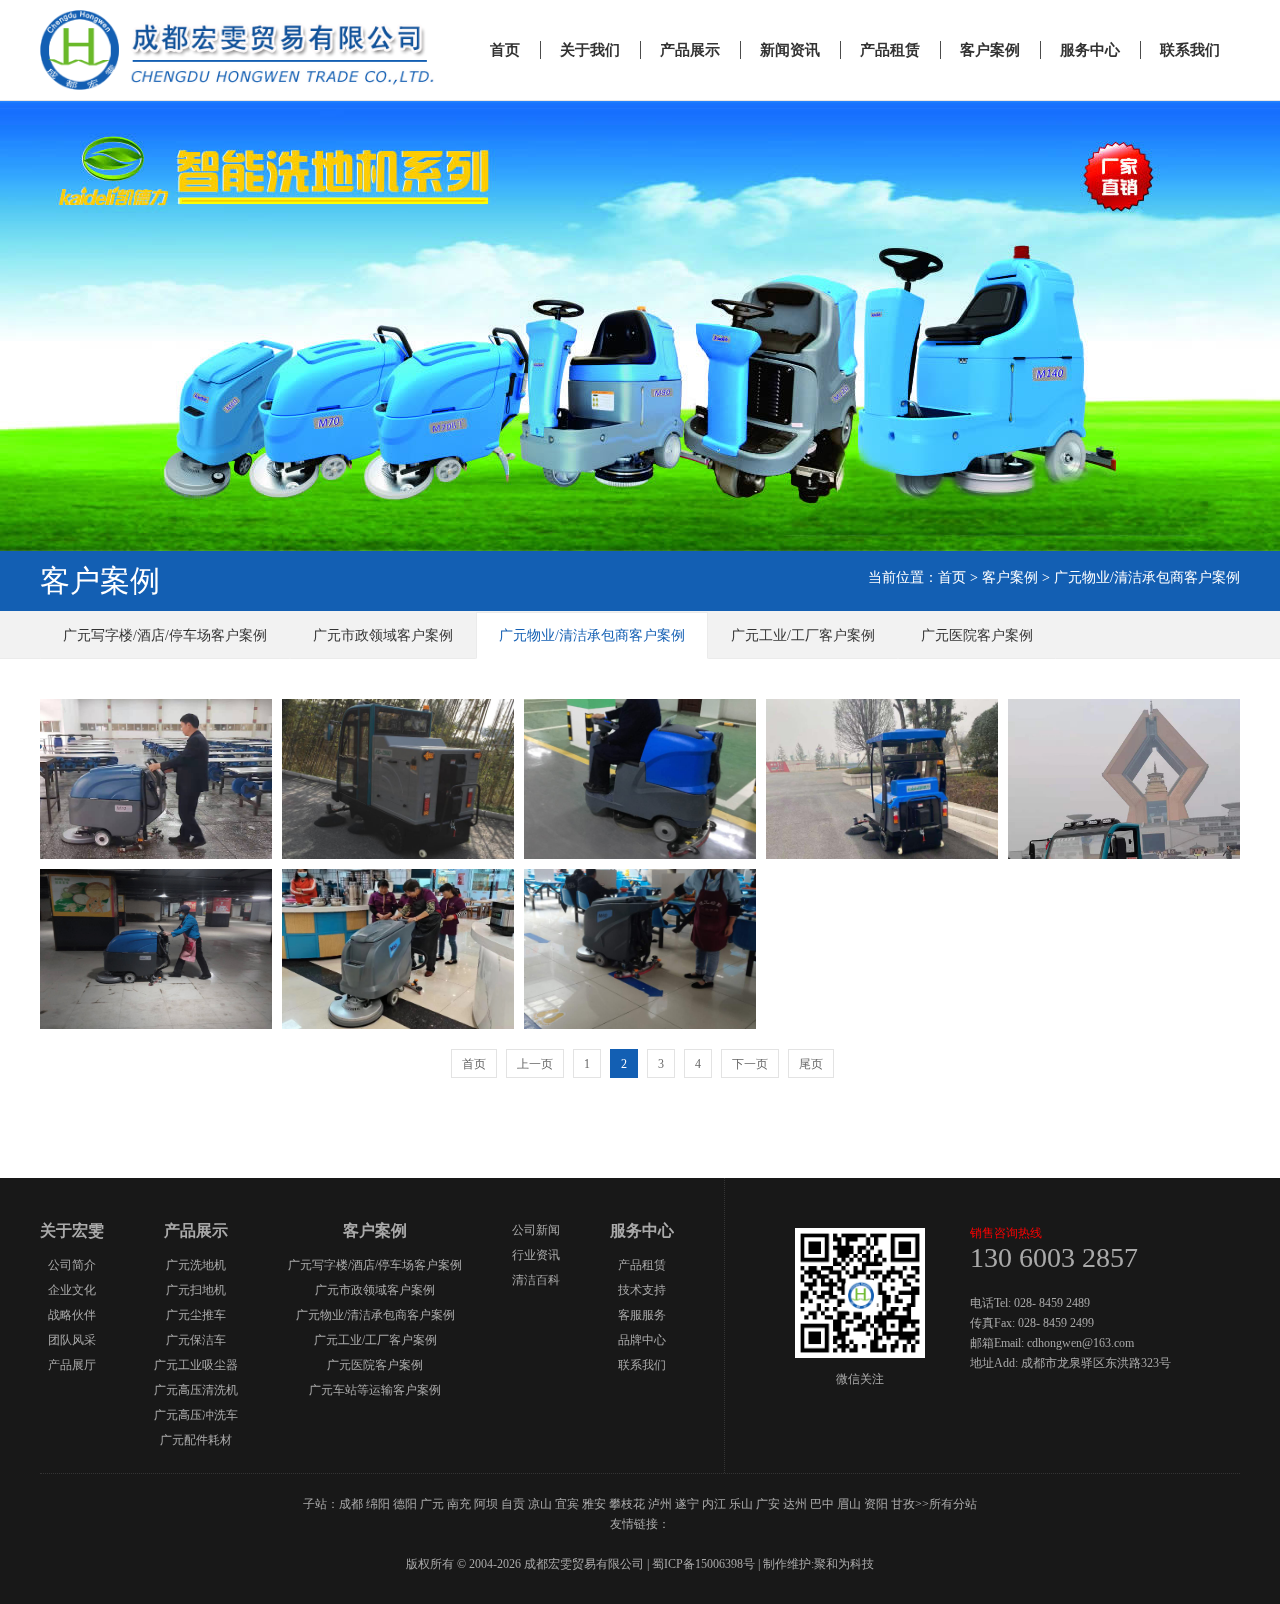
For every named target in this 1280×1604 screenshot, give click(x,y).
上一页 (535, 1064)
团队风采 (72, 1340)
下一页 (750, 1064)
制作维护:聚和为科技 (818, 1564)
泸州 (660, 1504)
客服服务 (642, 1315)
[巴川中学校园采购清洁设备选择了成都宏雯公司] (882, 854)
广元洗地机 (196, 1265)
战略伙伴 (72, 1315)
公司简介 (72, 1265)
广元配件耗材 (196, 1440)
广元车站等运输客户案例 (375, 1390)
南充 (459, 1504)
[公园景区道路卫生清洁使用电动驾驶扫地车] (398, 854)
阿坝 (486, 1504)
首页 (505, 50)
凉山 (540, 1504)
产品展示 (690, 50)
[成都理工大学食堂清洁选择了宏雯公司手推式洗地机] (640, 1024)
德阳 (405, 1504)
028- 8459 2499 (1056, 1323)
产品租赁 (890, 50)
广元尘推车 (196, 1315)
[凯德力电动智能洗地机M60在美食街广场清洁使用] (398, 1024)
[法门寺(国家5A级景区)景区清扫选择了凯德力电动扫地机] (1124, 854)
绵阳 (378, 1504)
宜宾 (567, 1504)
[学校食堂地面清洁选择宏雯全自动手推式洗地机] (156, 854)
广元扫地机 (196, 1290)
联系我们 (1190, 50)
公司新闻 (536, 1230)
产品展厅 (72, 1365)
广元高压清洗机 (196, 1390)
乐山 (741, 1504)
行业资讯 (536, 1255)
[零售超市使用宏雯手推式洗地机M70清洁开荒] (156, 1024)
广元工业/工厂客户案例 (803, 635)
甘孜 (903, 1504)
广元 (432, 1504)
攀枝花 (627, 1504)
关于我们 (590, 50)
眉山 (849, 1504)
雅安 (594, 1504)
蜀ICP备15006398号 (703, 1564)
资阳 (876, 1504)
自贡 (513, 1504)
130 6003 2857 (1054, 1257)
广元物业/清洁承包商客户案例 (1147, 577)
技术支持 (642, 1290)
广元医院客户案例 (977, 635)
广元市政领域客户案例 (383, 635)
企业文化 (72, 1290)
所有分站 (953, 1504)
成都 (351, 1504)
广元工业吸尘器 (196, 1365)
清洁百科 (536, 1280)
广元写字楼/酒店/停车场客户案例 (165, 635)
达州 (795, 1504)
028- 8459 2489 (1052, 1303)
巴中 (822, 1504)
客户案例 (990, 50)
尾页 (811, 1064)
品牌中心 (642, 1340)
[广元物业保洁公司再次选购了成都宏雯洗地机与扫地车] (640, 854)
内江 (714, 1504)
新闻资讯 (790, 50)
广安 (768, 1504)
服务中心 (1090, 50)
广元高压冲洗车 (196, 1415)
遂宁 (687, 1504)
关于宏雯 (72, 1230)
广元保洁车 (196, 1340)
